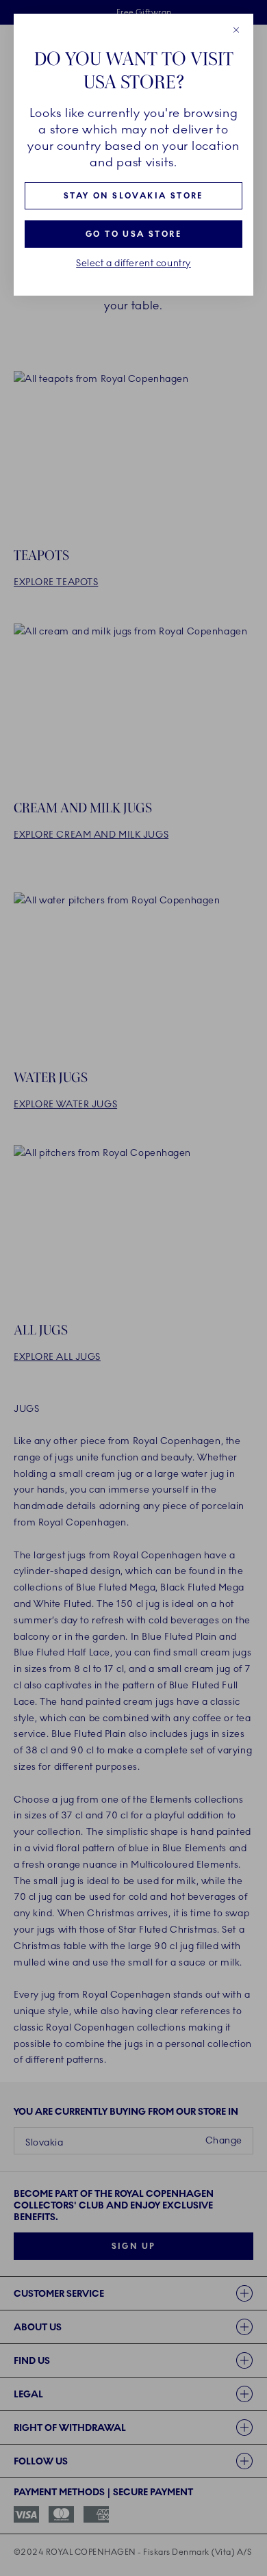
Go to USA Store (133, 234)
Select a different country (133, 263)
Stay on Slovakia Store (133, 196)
